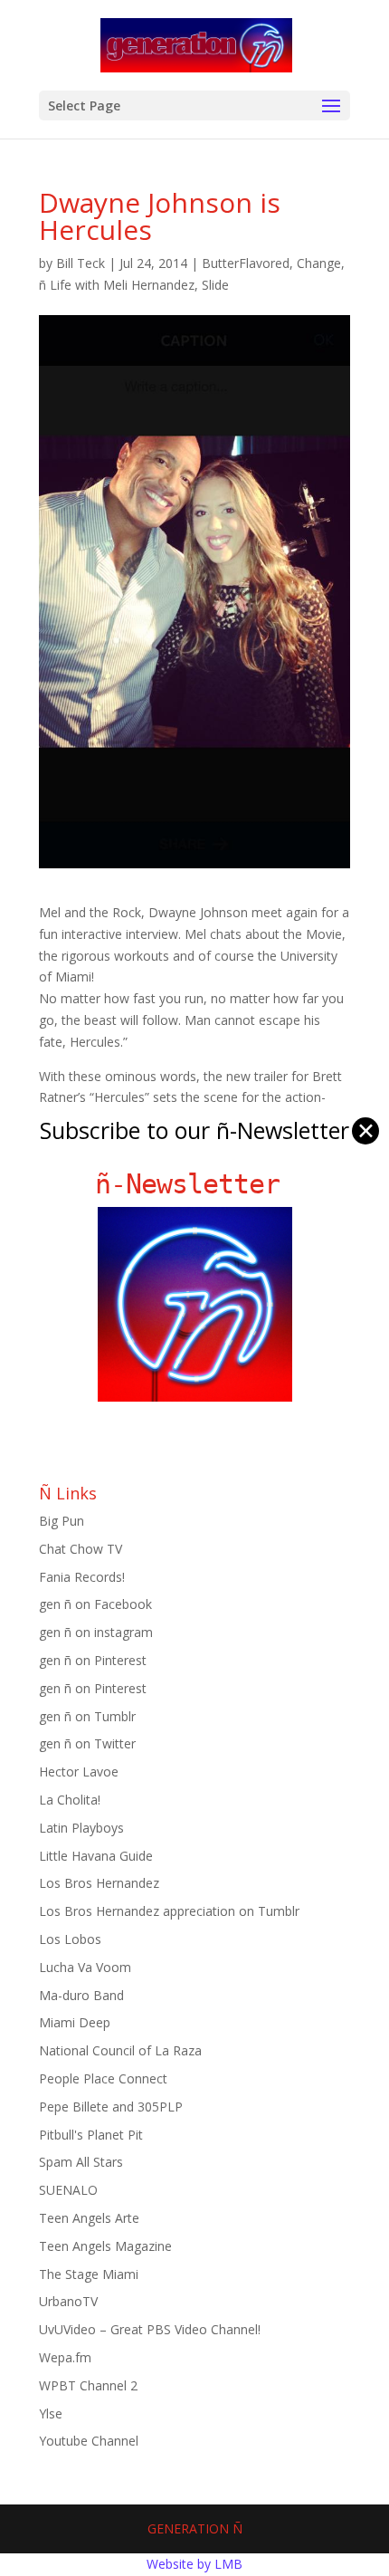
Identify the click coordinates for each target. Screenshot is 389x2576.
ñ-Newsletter (195, 1184)
